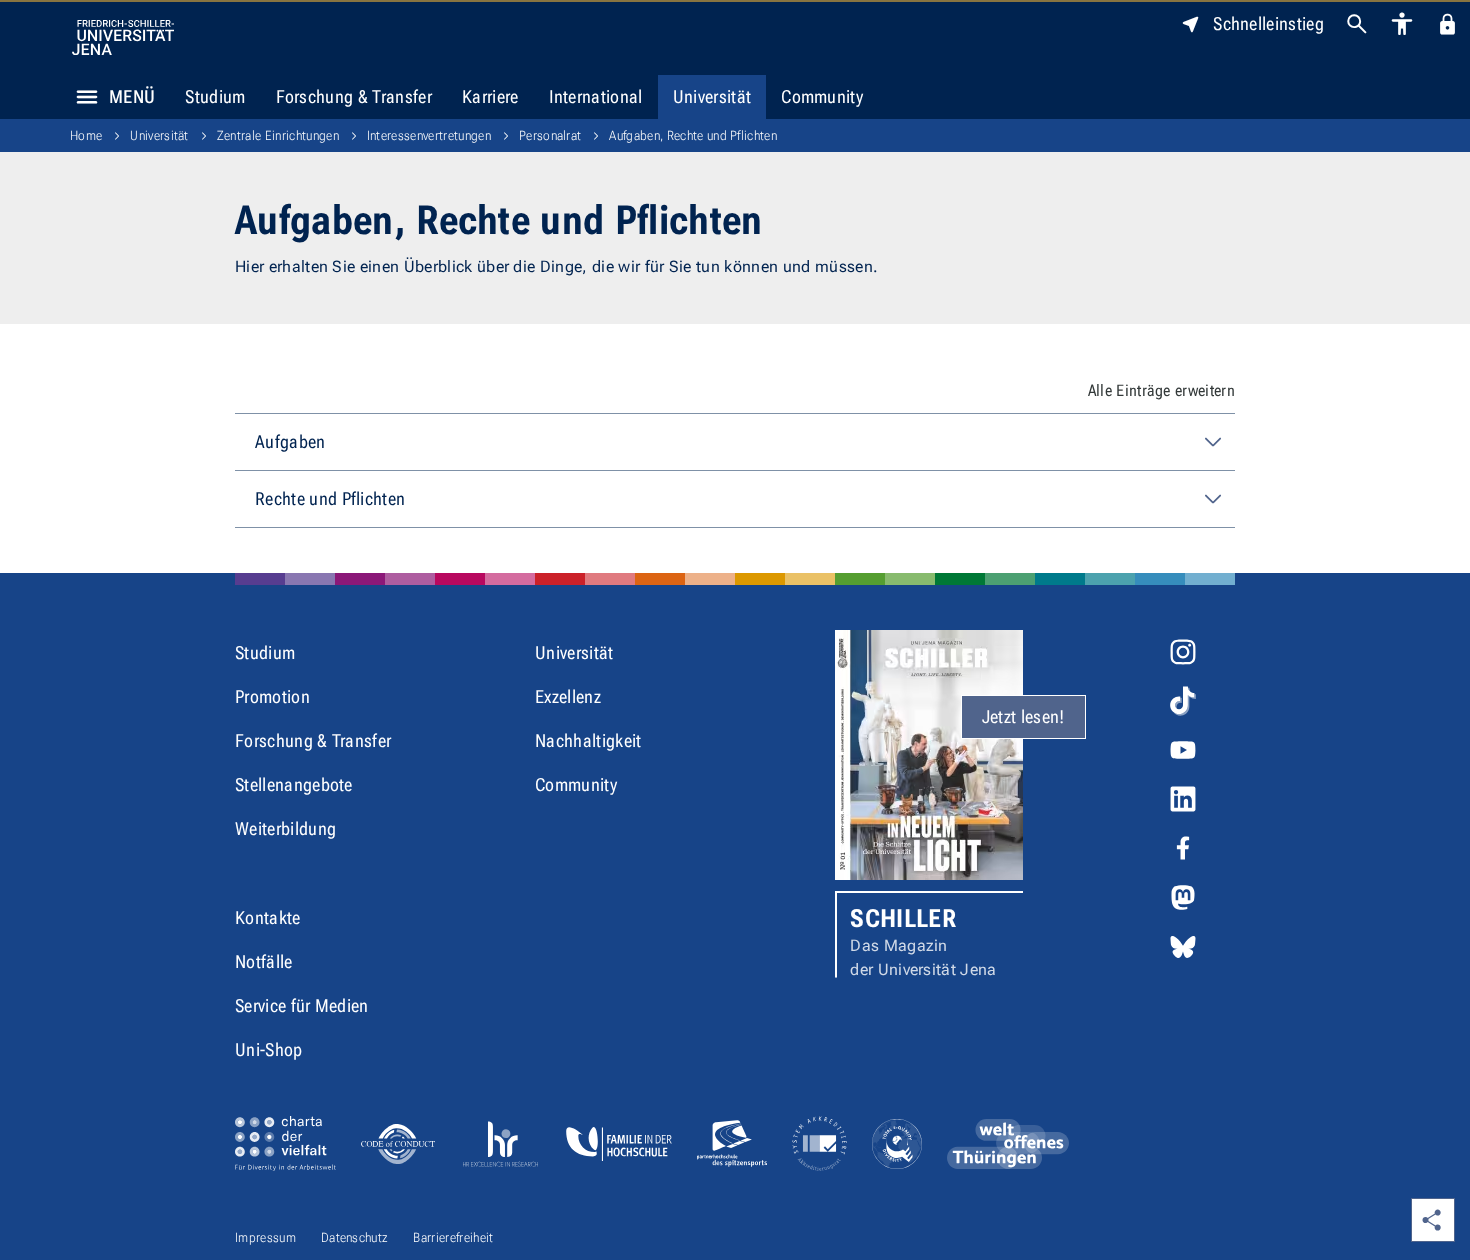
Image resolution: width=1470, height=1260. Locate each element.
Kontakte (268, 917)
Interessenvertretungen (429, 135)
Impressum (265, 1237)
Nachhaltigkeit (588, 740)
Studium (215, 96)
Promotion (272, 696)
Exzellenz (568, 696)
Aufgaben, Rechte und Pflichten (693, 135)
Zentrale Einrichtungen (278, 135)
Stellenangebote (294, 784)
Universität (712, 96)
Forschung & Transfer (354, 96)
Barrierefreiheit (453, 1237)
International (596, 96)
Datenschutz (355, 1237)
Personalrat (550, 135)
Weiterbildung (285, 828)
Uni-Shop (269, 1049)
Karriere (490, 96)
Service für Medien (302, 1005)
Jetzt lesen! (1023, 716)
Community (822, 96)
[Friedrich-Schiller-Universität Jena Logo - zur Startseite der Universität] (123, 37)
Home (86, 135)
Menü (132, 96)
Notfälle (264, 961)
